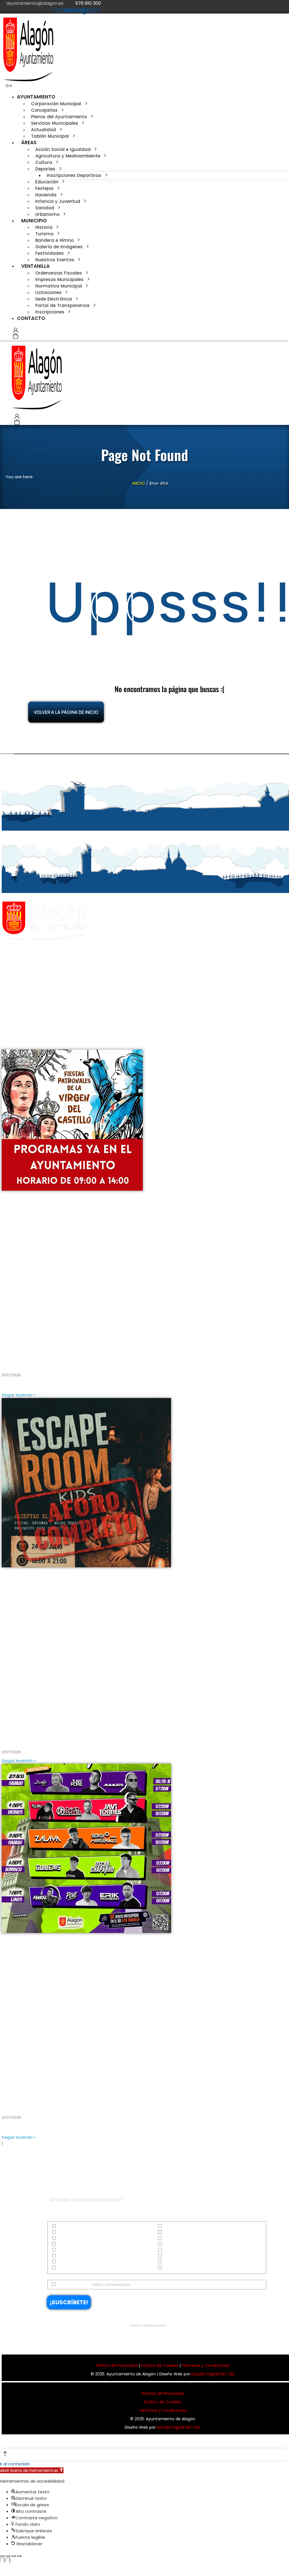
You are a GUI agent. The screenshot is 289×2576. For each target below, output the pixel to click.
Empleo (169, 2238)
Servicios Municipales (76, 2262)
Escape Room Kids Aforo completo (50, 1737)
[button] (9, 86)
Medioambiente (71, 2256)
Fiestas (63, 2244)
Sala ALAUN (18, 2102)
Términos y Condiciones (206, 2366)
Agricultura (173, 2226)
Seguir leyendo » (19, 1395)
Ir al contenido (15, 2464)
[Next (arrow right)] (8, 2566)
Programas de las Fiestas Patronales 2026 (61, 1360)
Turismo (64, 2268)
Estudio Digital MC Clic (213, 2374)
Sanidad (171, 2256)
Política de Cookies (160, 2366)
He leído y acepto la (93, 2285)
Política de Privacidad (111, 2285)
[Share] (8, 2556)
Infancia (64, 2250)
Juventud (171, 2250)
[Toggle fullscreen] (14, 2556)
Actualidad (67, 2226)
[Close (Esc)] (2, 2556)
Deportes (170, 2232)
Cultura (64, 2232)
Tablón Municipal (178, 2262)
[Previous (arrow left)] (2, 2566)
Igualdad (171, 2244)
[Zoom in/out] (19, 2556)
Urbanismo (173, 2268)
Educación (67, 2238)
